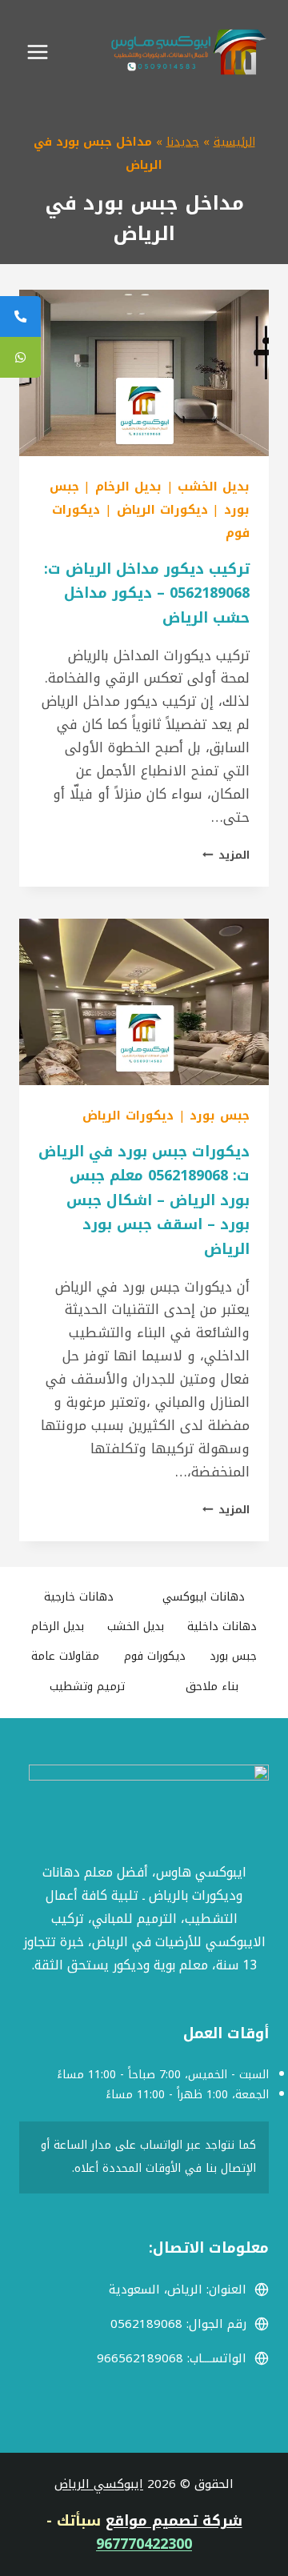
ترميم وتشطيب (87, 1687)
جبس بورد (220, 1116)
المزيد (226, 855)
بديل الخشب (214, 487)
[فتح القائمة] (38, 52)
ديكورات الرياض (162, 510)
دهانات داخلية (222, 1627)
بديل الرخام (128, 487)
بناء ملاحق (212, 1687)
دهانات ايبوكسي (204, 1597)
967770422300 (144, 2544)
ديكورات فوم (155, 1656)
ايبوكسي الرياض (99, 2484)
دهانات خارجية (79, 1597)
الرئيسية (234, 142)
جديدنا (183, 142)
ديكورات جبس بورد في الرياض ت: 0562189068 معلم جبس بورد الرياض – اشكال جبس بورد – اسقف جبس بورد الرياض (144, 1200)
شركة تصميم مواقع (174, 2521)
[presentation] (144, 373)
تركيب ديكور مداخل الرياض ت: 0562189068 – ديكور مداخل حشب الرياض (147, 593)
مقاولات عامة (65, 1656)
